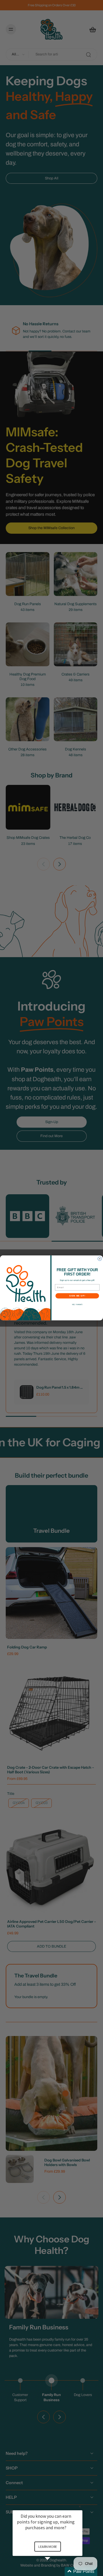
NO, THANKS (77, 1305)
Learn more (48, 2547)
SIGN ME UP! (77, 1296)
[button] (54, 2572)
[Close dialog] (100, 1259)
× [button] (80, 2506)
